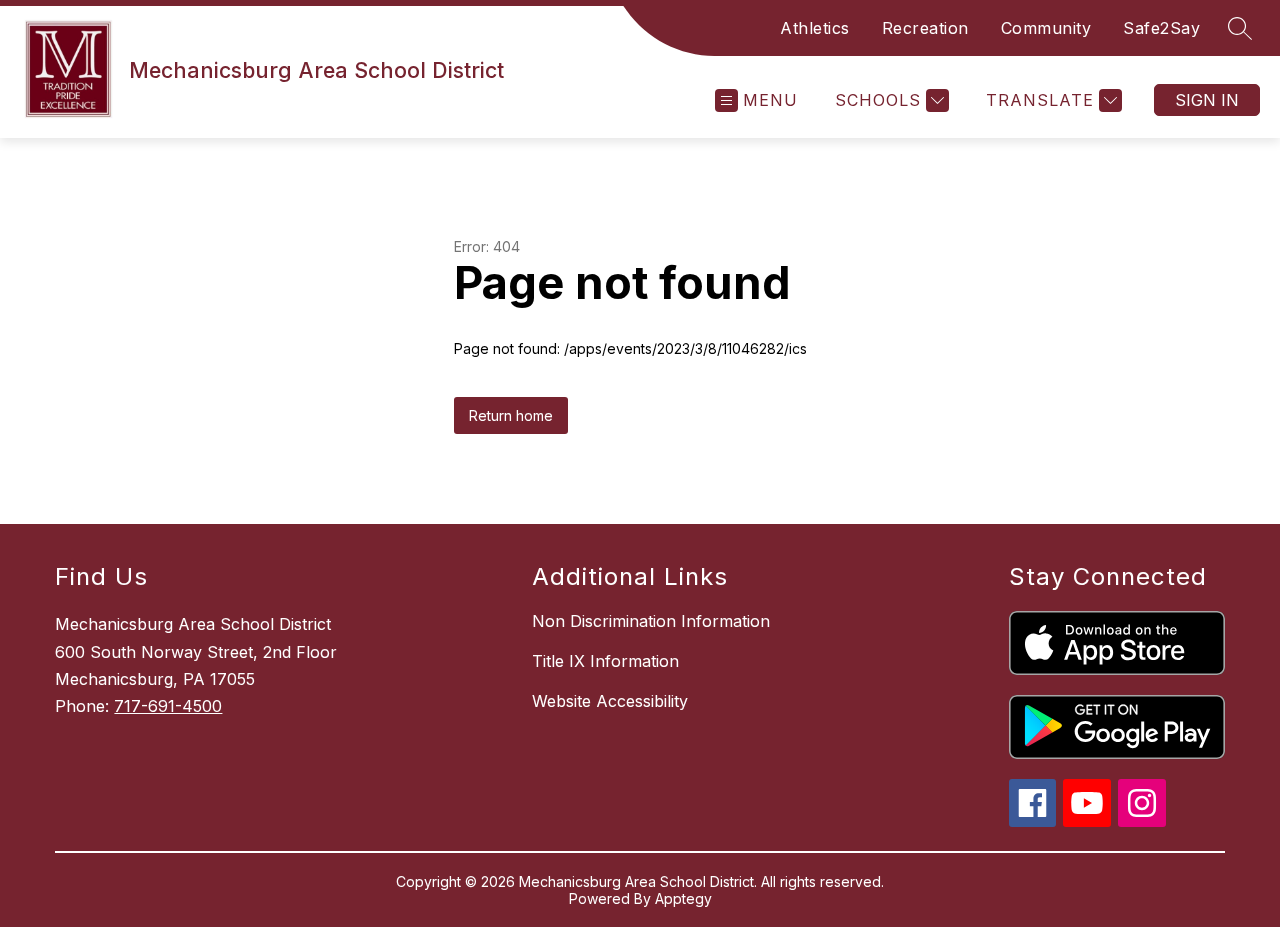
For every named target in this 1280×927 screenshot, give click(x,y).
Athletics (815, 28)
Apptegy (683, 898)
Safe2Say (1161, 28)
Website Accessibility (610, 701)
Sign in (1207, 100)
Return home (511, 415)
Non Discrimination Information (651, 621)
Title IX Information (605, 661)
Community (1046, 28)
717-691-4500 (168, 706)
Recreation (925, 28)
